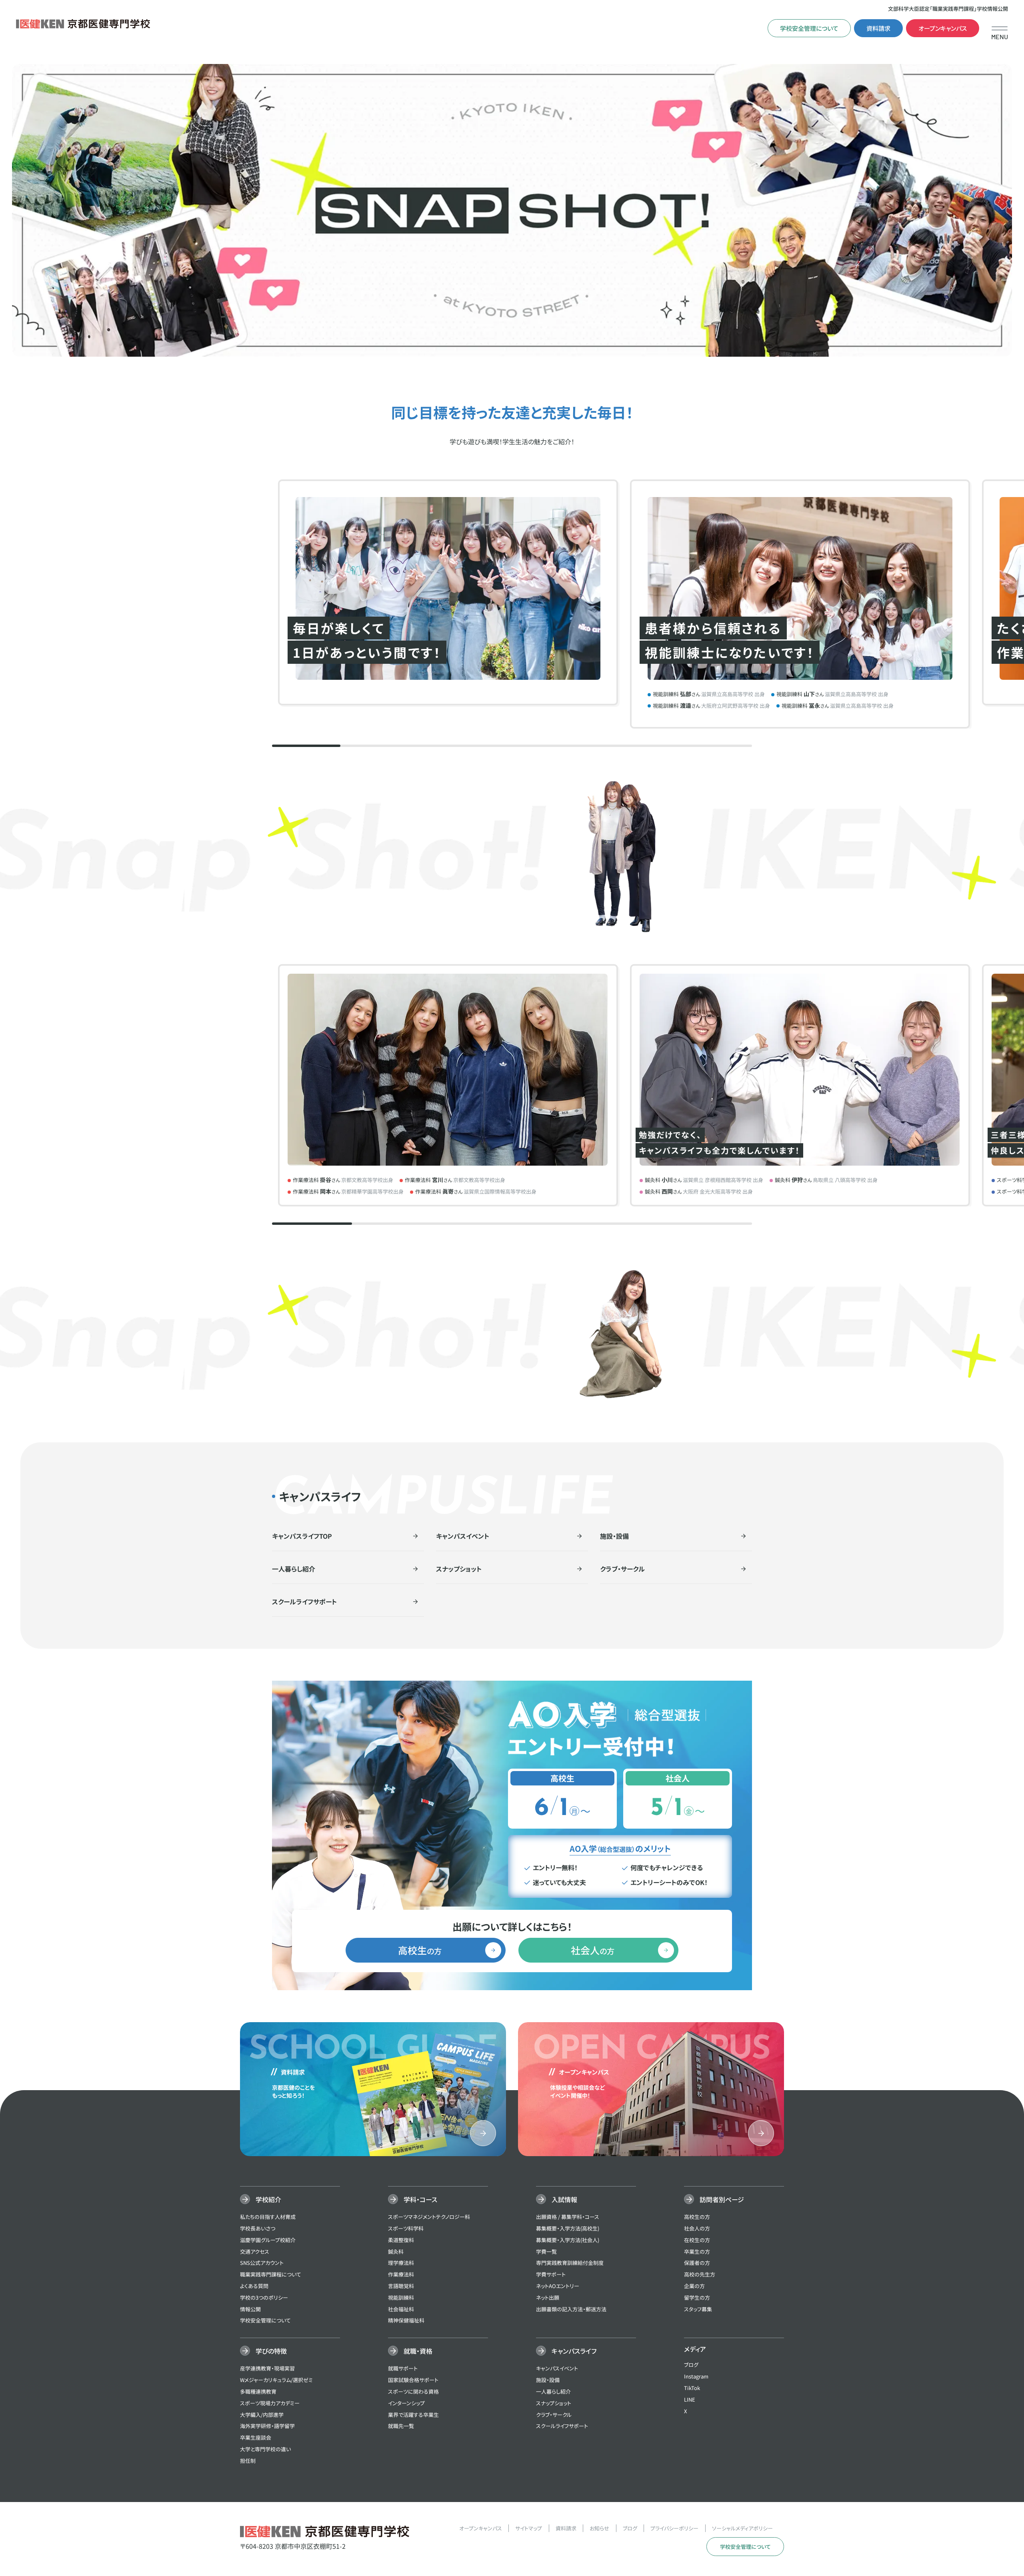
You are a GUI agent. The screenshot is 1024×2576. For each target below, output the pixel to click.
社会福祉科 (401, 2309)
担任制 (248, 2461)
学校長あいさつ (258, 2228)
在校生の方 (697, 2240)
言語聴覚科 (401, 2286)
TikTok (692, 2388)
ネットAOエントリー (558, 2286)
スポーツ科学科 (406, 2228)
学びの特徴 (271, 2351)
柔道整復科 (401, 2240)
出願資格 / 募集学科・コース (568, 2217)
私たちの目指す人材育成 (268, 2217)
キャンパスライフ (574, 2351)
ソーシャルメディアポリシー (742, 2528)
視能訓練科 (401, 2297)
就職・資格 (418, 2351)
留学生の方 (697, 2297)
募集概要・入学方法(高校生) (568, 2228)
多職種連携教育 (258, 2391)
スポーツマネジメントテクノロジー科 (429, 2217)
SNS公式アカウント (262, 2263)
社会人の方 (697, 2228)
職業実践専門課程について (271, 2274)
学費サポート (551, 2274)
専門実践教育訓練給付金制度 (570, 2263)
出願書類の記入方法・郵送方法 (571, 2309)
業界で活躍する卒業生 (413, 2415)
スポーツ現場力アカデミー (270, 2403)
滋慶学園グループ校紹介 (268, 2240)
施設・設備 (548, 2380)
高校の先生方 (700, 2274)
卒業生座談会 (256, 2437)
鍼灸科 (396, 2252)
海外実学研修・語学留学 (267, 2426)
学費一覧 (546, 2252)
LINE (690, 2399)
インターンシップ (406, 2403)
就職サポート (403, 2368)
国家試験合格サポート (413, 2380)
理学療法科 (401, 2263)
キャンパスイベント (557, 2368)
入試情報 (564, 2199)
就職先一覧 (401, 2426)
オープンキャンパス (943, 28)
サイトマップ (529, 2528)
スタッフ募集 (698, 2309)
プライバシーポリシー (674, 2528)
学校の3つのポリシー (264, 2297)
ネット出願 (548, 2297)
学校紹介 (268, 2199)
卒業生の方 (697, 2252)
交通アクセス (255, 2252)
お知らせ (599, 2528)
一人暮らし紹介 (553, 2391)
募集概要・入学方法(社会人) (568, 2240)
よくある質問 (254, 2286)
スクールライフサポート (562, 2426)
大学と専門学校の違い (265, 2449)
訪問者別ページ (722, 2199)
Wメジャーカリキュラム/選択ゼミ (276, 2380)
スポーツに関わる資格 (413, 2391)
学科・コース (420, 2199)
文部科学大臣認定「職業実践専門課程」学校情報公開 (948, 9)
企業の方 (694, 2286)
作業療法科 (401, 2274)
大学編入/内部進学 (262, 2415)
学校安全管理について (809, 28)
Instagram (696, 2376)
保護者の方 (697, 2263)
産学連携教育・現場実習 (267, 2368)
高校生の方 (697, 2217)
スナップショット (554, 2403)
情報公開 (250, 2309)
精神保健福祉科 (406, 2320)
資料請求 (878, 28)
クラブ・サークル (554, 2415)
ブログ (691, 2365)
